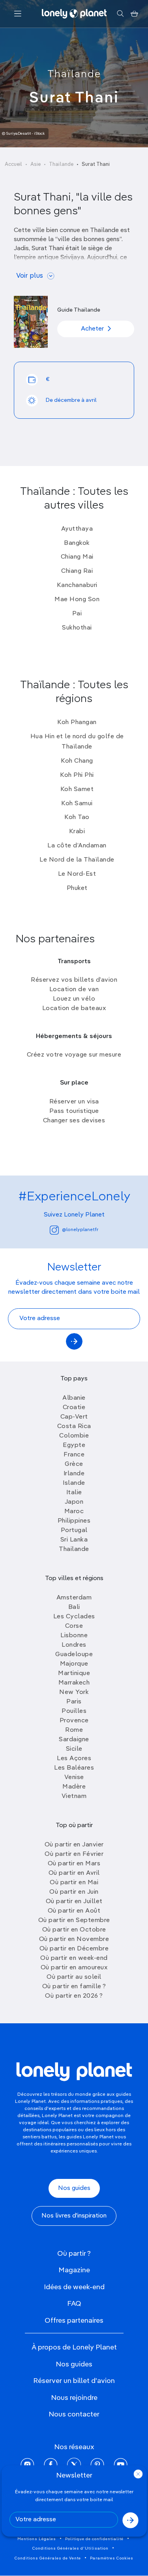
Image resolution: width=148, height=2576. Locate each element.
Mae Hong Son (77, 600)
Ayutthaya (77, 529)
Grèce (74, 1464)
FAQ (74, 2304)
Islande (74, 1483)
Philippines (74, 1521)
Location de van (74, 990)
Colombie (74, 1436)
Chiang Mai (77, 557)
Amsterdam (74, 1598)
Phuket (77, 888)
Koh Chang (77, 761)
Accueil (13, 164)
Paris (74, 1702)
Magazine (74, 2270)
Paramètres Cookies (112, 2558)
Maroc (74, 1512)
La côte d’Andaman (77, 846)
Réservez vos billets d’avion (74, 980)
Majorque (74, 1664)
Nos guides (74, 2188)
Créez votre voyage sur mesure (74, 1055)
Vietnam (74, 1796)
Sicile (74, 1749)
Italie (74, 1493)
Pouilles (74, 1711)
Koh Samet (77, 789)
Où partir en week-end (74, 1958)
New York (74, 1692)
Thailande (74, 1549)
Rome (74, 1730)
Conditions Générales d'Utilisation (70, 2548)
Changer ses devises (74, 1121)
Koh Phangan (77, 722)
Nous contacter (74, 2414)
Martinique (74, 1673)
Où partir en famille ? (74, 1987)
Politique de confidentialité (94, 2539)
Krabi (77, 832)
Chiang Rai (77, 571)
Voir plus (30, 276)
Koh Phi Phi (77, 775)
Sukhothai (77, 628)
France (74, 1455)
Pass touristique (74, 1111)
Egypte (74, 1445)
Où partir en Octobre (74, 1930)
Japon (74, 1502)
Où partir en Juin (74, 1892)
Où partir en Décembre (74, 1949)
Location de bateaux (74, 1008)
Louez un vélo (74, 999)
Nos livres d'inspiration (74, 2216)
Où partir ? (74, 2254)
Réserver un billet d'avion (74, 2381)
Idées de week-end (74, 2287)
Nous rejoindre (74, 2398)
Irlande (74, 1474)
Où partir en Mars (74, 1864)
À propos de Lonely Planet (74, 2348)
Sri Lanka (74, 1540)
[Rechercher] (120, 14)
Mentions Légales (37, 2539)
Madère (74, 1787)
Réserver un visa (74, 1102)
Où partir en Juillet (74, 1902)
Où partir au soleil (74, 1977)
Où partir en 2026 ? (74, 1996)
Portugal (74, 1530)
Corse (74, 1626)
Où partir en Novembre (74, 1939)
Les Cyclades (74, 1617)
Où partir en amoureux (74, 1968)
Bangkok (77, 543)
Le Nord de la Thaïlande (77, 860)
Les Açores (74, 1759)
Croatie (74, 1408)
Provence (74, 1721)
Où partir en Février (74, 1854)
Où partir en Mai (74, 1883)
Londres (74, 1645)
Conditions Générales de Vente (48, 2558)
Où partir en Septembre (74, 1920)
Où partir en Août (74, 1911)
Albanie (74, 1398)
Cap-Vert (74, 1417)
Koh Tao (77, 817)
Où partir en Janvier (74, 1845)
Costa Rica (74, 1426)
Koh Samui (77, 804)
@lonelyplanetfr (80, 1230)
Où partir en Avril (74, 1873)
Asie (36, 164)
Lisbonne (74, 1636)
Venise (74, 1777)
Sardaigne (74, 1740)
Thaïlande (74, 74)
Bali (74, 1607)
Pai (77, 614)
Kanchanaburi (77, 585)
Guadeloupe (74, 1655)
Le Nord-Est (77, 874)
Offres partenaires (74, 2321)
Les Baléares (74, 1768)
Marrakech (74, 1683)
